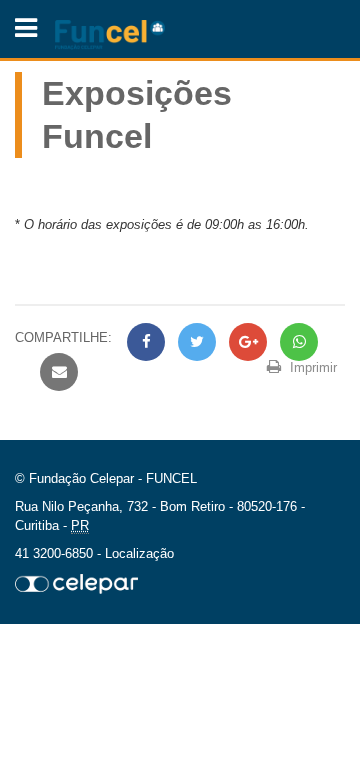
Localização (139, 553)
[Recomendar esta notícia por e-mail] (56, 372)
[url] (76, 582)
